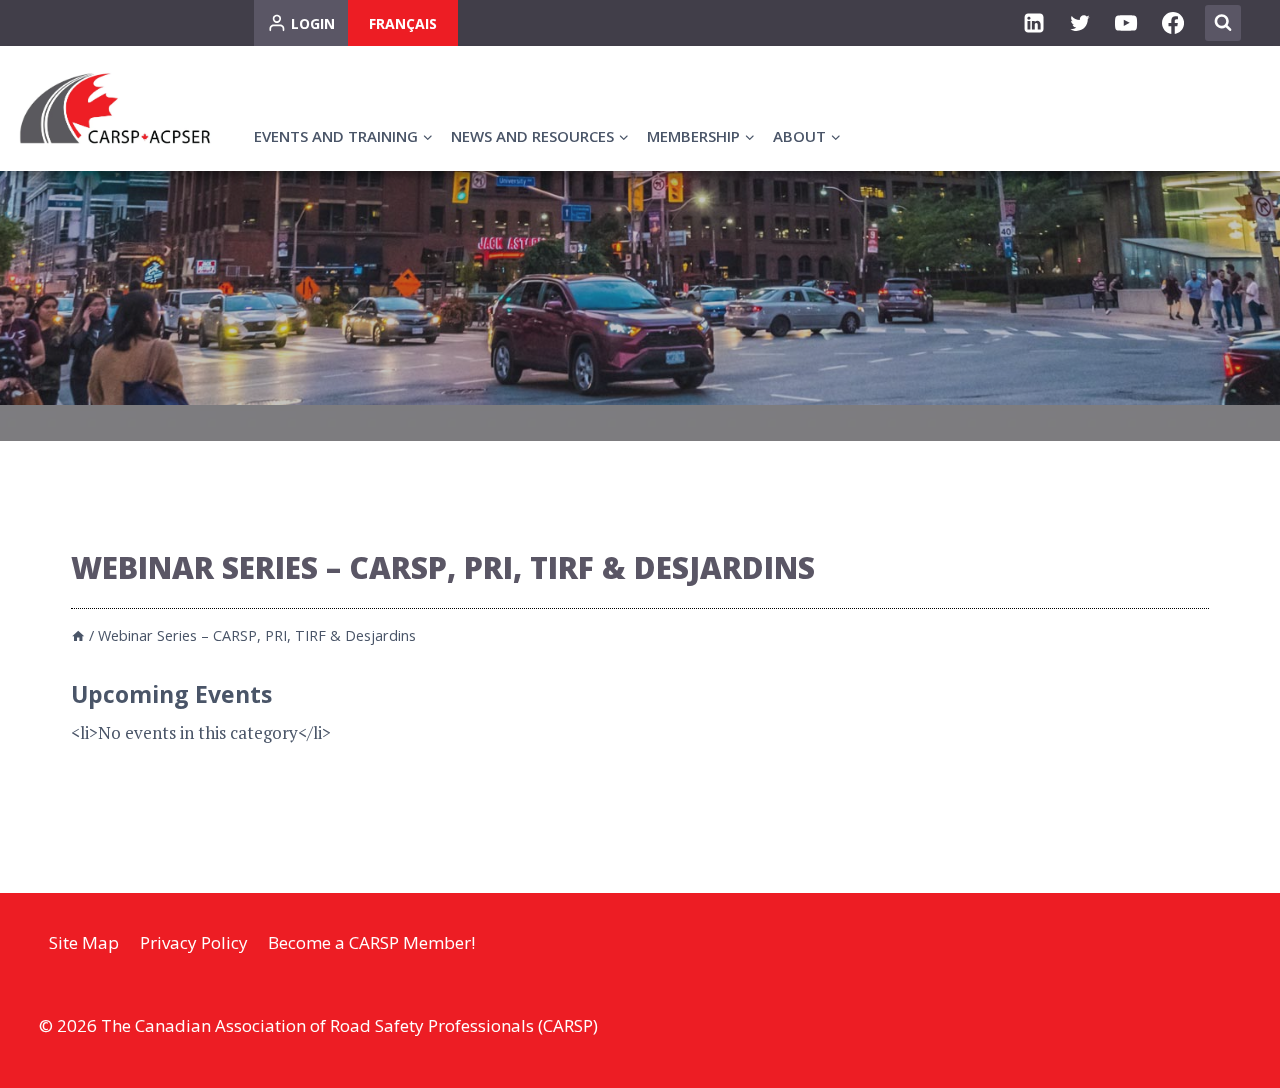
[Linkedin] (1034, 23)
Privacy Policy (194, 942)
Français (403, 23)
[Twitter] (1080, 23)
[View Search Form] (1223, 23)
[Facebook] (1173, 23)
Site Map (84, 942)
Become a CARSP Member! (371, 942)
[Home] (78, 635)
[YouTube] (1126, 23)
